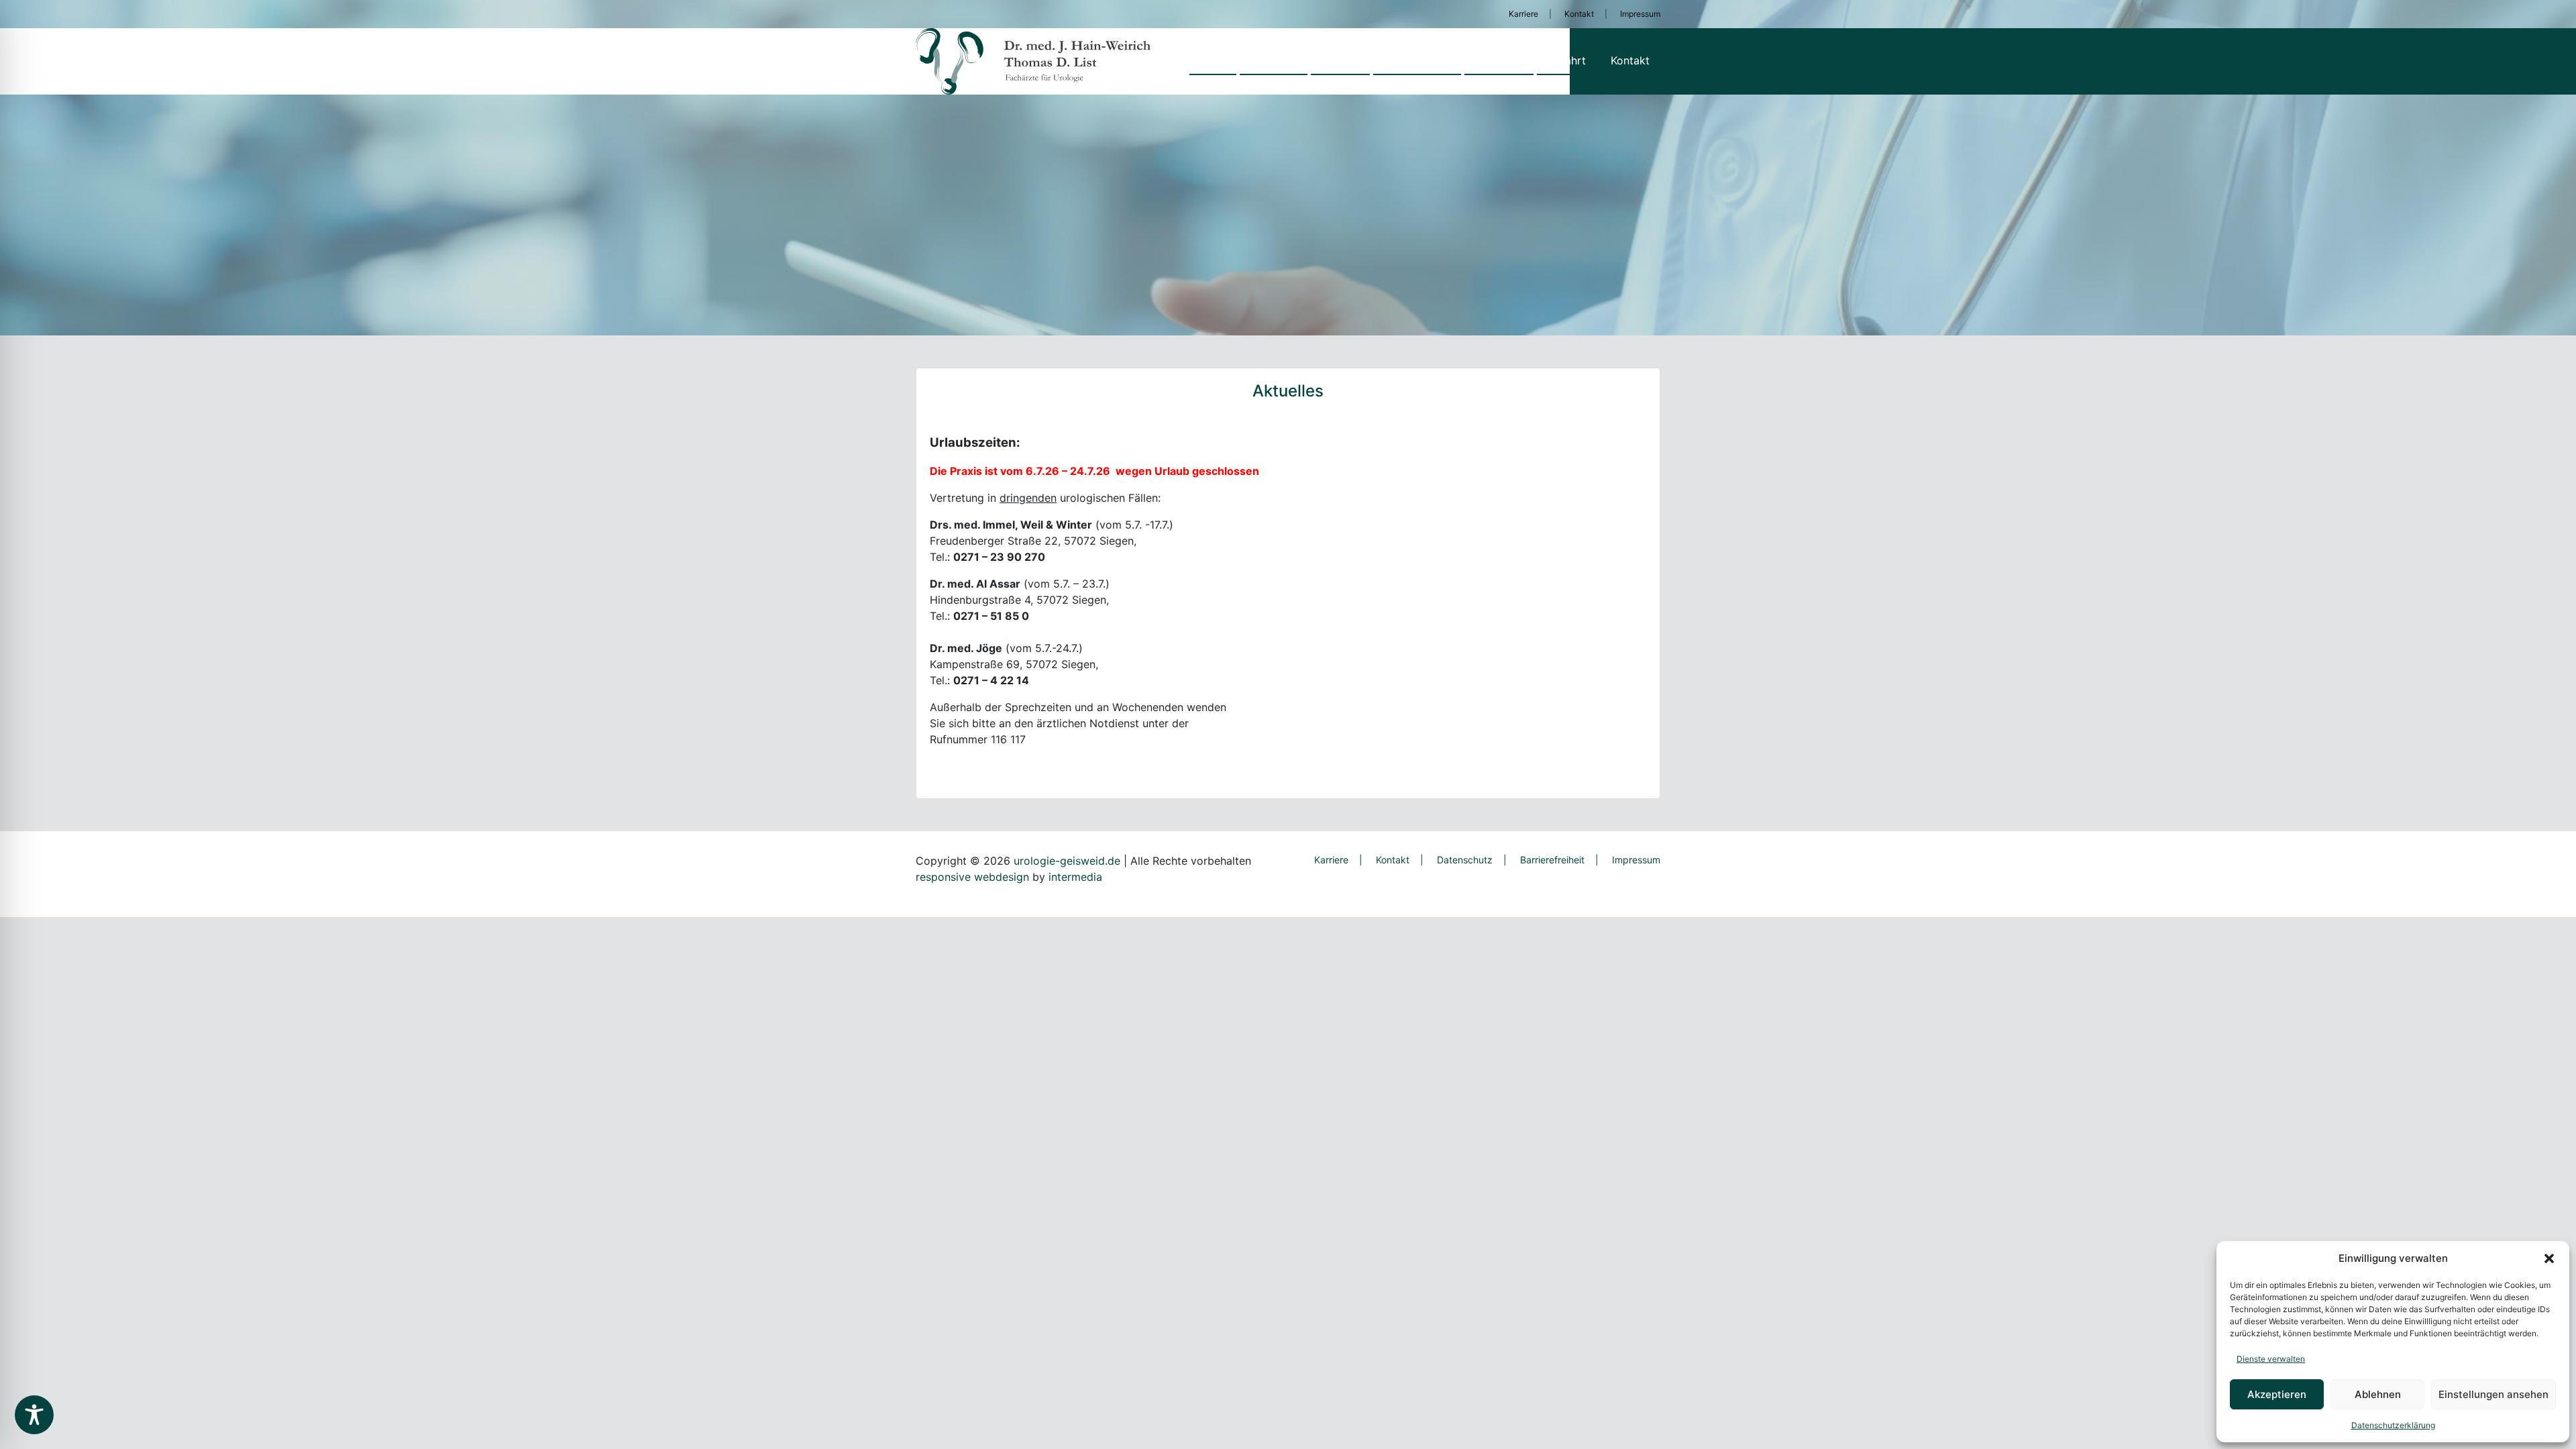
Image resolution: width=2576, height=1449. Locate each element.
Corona (1340, 60)
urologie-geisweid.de (1067, 861)
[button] (2549, 1258)
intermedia (1075, 877)
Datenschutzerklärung (2393, 1425)
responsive (943, 877)
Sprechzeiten (1417, 60)
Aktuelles (1274, 60)
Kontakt (1579, 14)
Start (1213, 60)
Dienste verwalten (2271, 1359)
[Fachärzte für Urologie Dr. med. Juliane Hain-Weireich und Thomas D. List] (1033, 61)
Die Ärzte (1499, 60)
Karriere (1523, 14)
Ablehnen (2378, 1394)
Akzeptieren (2277, 1394)
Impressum (1640, 14)
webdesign (1002, 877)
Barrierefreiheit (1552, 860)
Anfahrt (1567, 60)
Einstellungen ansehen (2493, 1394)
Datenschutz (1465, 860)
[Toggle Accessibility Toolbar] (34, 1415)
